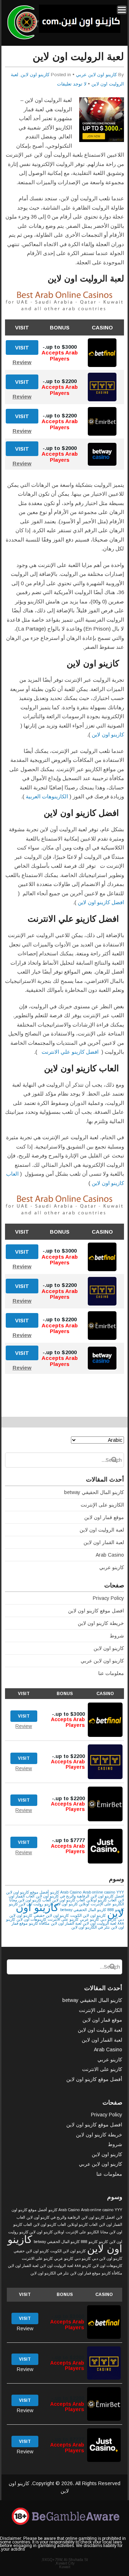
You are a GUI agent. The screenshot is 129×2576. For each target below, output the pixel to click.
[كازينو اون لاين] (63, 38)
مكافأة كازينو (39, 1923)
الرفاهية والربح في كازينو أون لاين (63, 1896)
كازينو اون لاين (35, 75)
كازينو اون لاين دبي (107, 2258)
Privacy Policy (108, 1598)
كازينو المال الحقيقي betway (94, 1492)
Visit (22, 347)
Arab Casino (110, 1555)
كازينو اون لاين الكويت (88, 1915)
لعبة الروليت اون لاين (102, 1530)
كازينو (13, 1904)
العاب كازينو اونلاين (101, 1900)
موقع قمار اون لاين (104, 1517)
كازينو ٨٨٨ (83, 2266)
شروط (117, 1636)
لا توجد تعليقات (72, 84)
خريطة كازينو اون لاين (101, 1623)
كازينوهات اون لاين (31, 1919)
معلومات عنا (111, 1673)
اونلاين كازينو (79, 1904)
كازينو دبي (108, 1919)
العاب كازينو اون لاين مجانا (30, 1900)
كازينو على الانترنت (63, 1919)
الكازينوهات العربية (47, 796)
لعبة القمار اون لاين (104, 1542)
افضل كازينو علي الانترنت (69, 1052)
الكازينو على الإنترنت (102, 1505)
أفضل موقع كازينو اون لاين (27, 1892)
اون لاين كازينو (31, 2232)
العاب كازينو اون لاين (69, 1900)
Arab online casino (99, 1892)
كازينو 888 (89, 2242)
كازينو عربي (112, 1567)
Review (22, 362)
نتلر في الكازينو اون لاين (90, 1927)
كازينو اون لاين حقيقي (51, 1915)
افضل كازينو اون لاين (101, 902)
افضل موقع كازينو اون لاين (96, 1611)
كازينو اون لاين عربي (96, 75)
